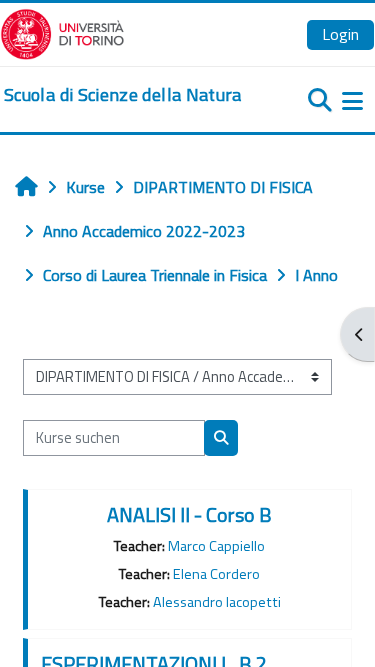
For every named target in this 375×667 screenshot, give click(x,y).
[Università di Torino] (62, 32)
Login (340, 34)
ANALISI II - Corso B (189, 514)
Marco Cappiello (216, 546)
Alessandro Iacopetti (217, 602)
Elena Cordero (216, 574)
